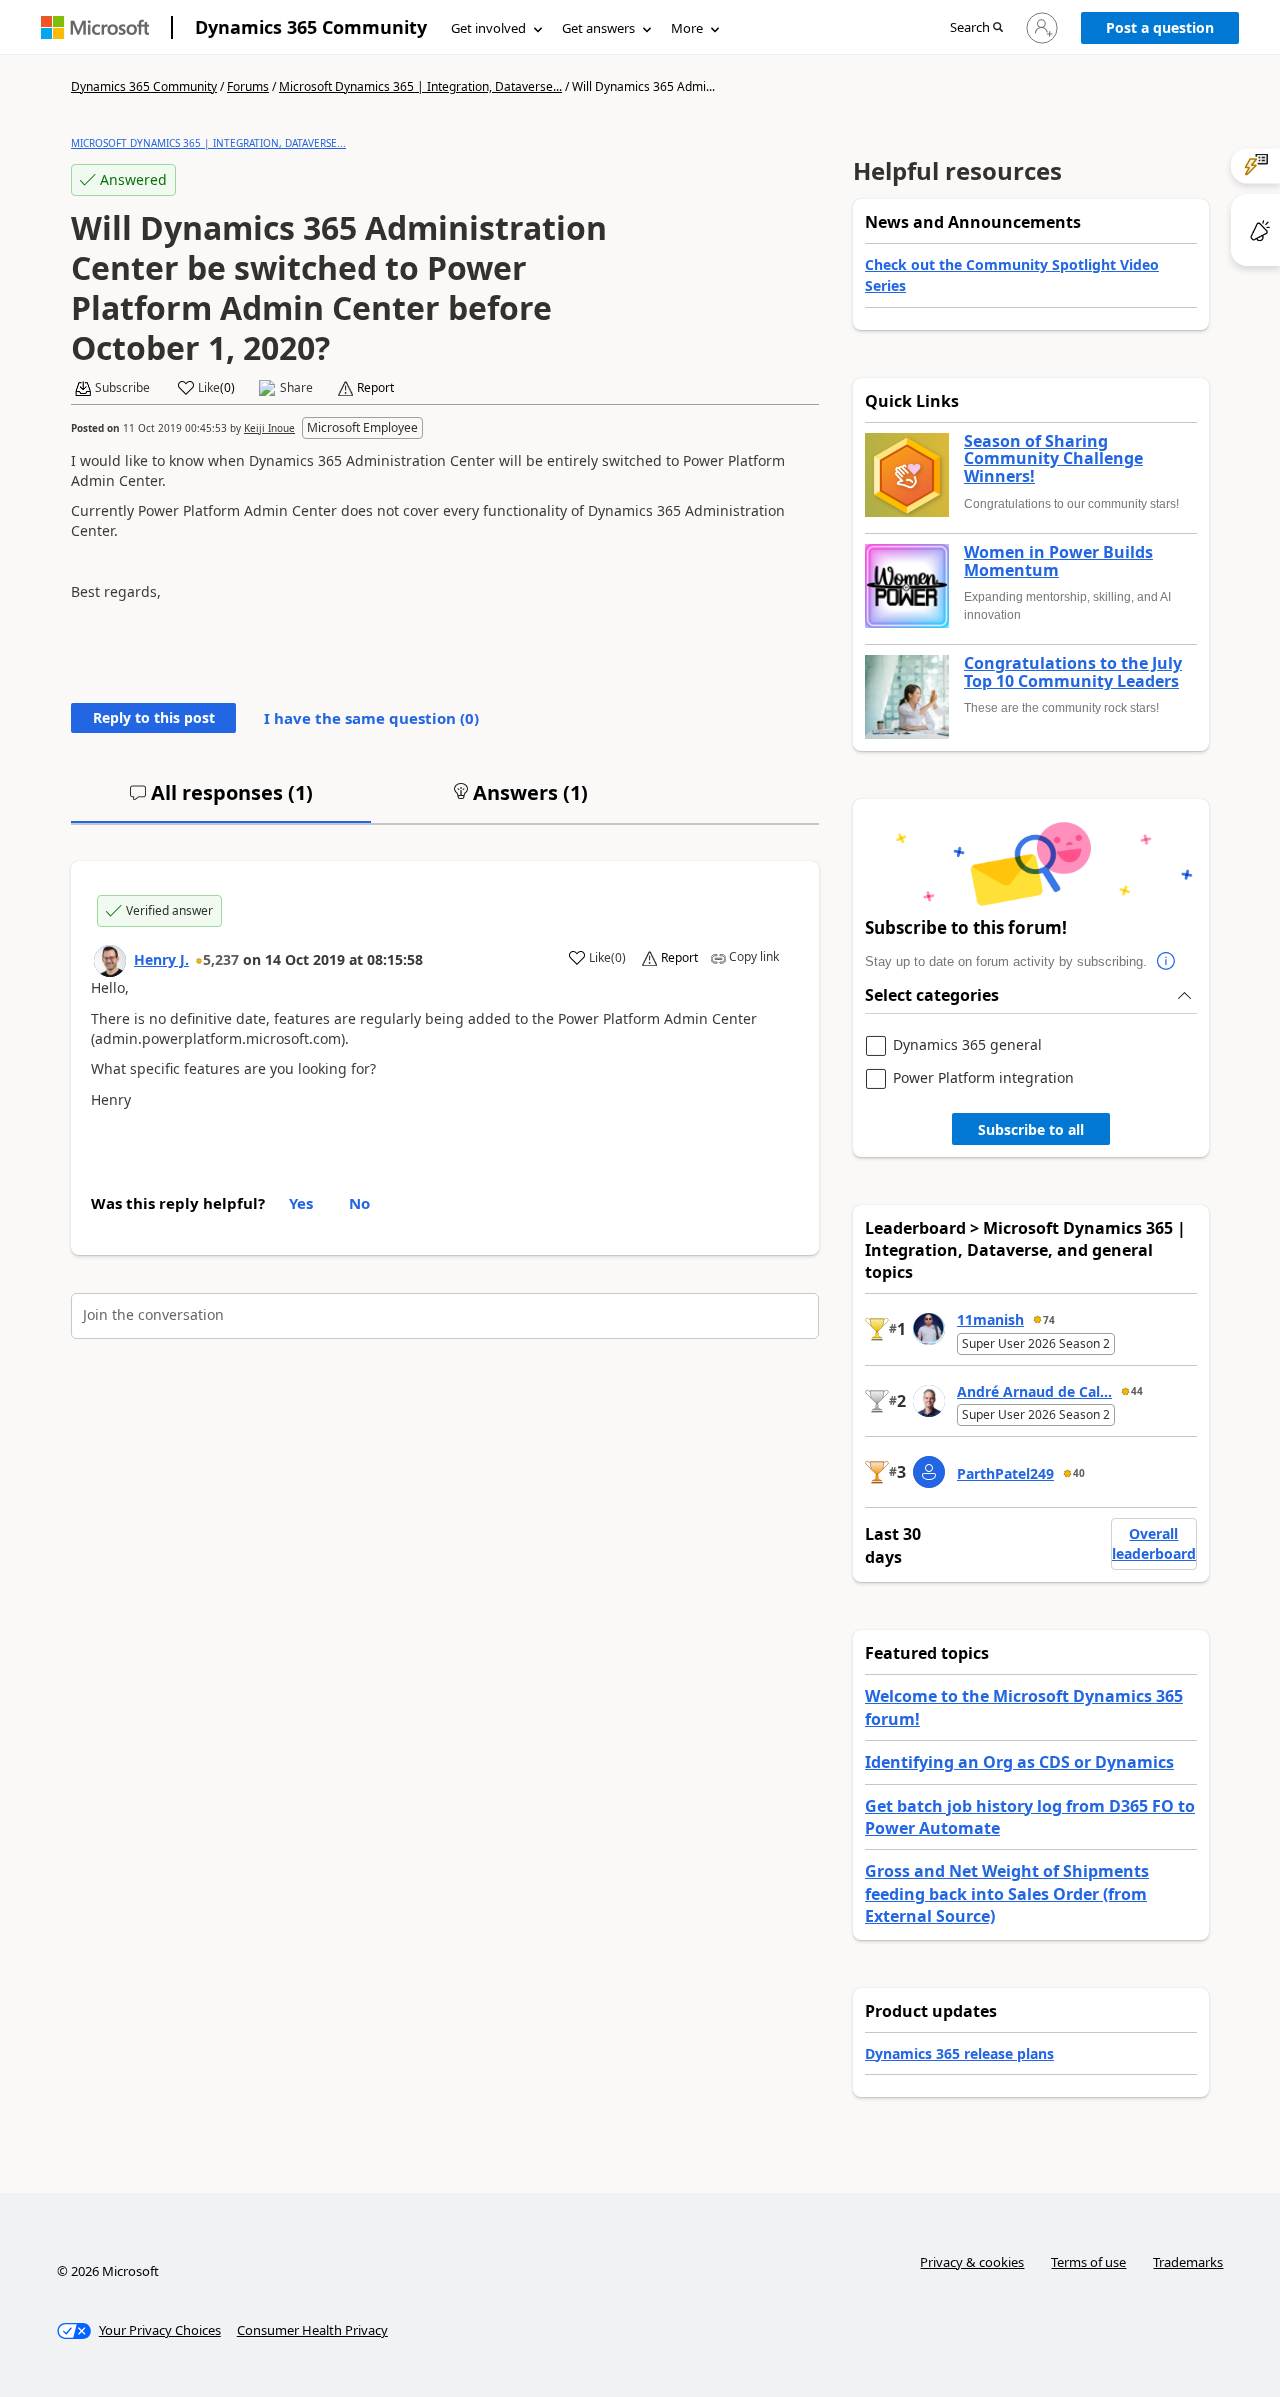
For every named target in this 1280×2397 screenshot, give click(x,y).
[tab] (221, 801)
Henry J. (161, 959)
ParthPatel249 (1005, 1473)
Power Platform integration (983, 1078)
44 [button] (1137, 1391)
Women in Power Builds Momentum (1058, 561)
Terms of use (1088, 2262)
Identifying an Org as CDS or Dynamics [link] (1019, 1762)
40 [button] (1079, 1473)
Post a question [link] (1160, 27)
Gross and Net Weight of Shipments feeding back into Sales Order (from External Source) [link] (1007, 1893)
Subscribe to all (1031, 1129)
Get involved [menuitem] (488, 28)
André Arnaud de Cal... (1034, 1391)
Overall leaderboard (1154, 1543)
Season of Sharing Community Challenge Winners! (1053, 459)
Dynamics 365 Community (311, 27)
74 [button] (1049, 1320)
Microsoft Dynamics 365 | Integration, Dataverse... (420, 86)
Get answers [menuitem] (598, 28)
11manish (990, 1319)
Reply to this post (154, 717)
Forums (248, 86)
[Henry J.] (110, 961)
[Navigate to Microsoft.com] (95, 27)
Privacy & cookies (972, 2262)
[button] (976, 28)
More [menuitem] (687, 28)
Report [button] (375, 388)
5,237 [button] (221, 959)
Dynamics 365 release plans (959, 2053)
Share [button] (296, 388)
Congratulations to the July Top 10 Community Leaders (1073, 672)
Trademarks (1188, 2262)
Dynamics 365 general (967, 1045)
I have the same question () (371, 718)
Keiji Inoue (269, 428)
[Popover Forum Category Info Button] (1167, 962)
